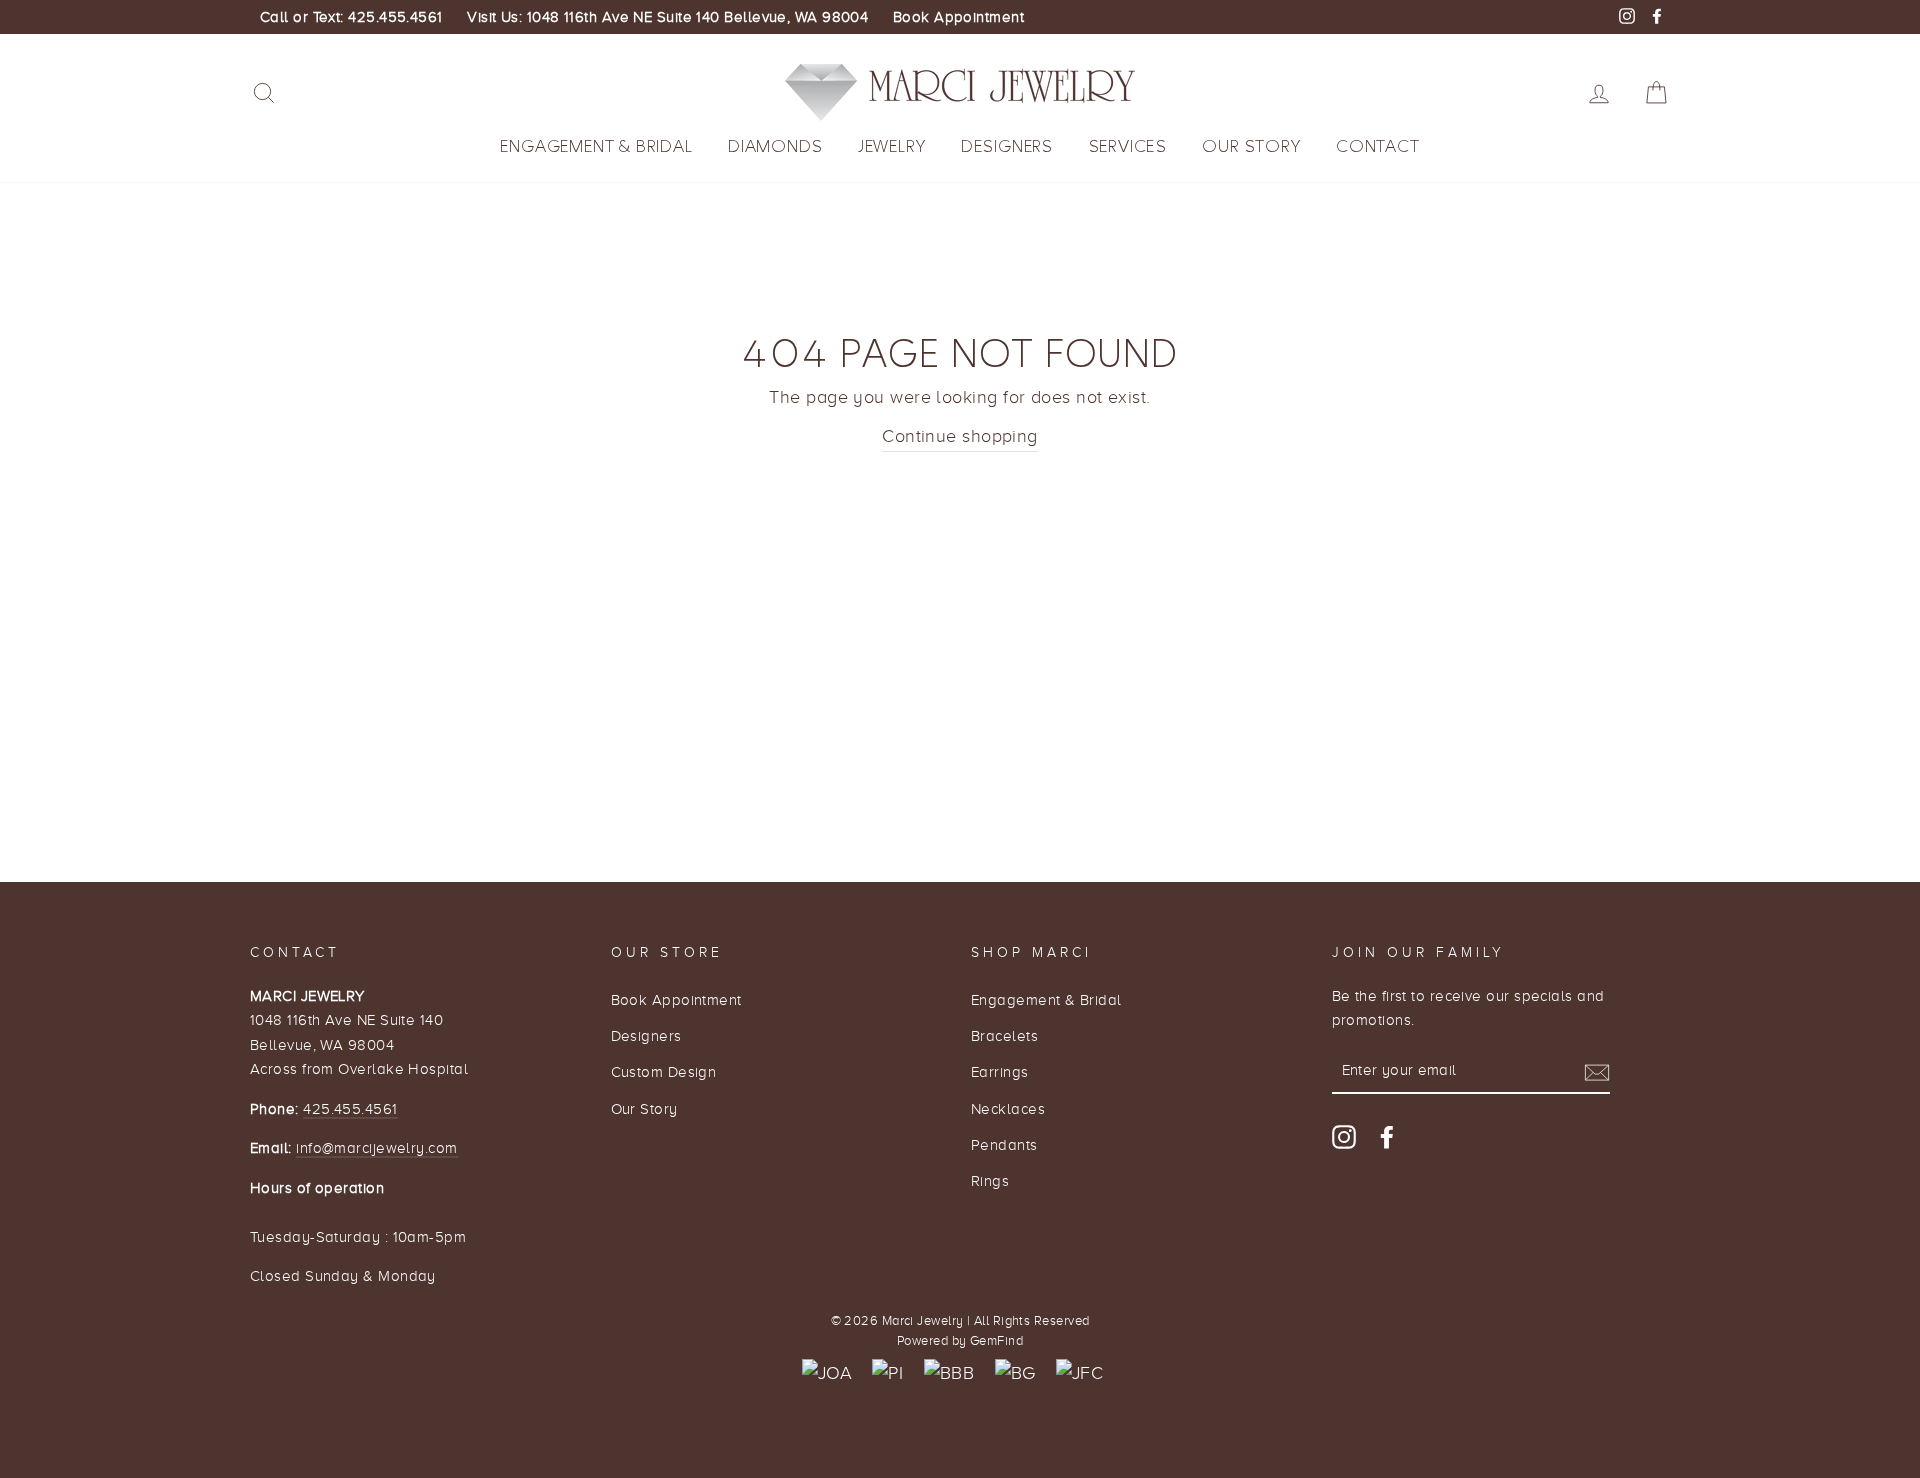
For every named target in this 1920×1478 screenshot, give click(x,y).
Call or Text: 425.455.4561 (351, 17)
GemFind (996, 1341)
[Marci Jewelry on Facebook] (1387, 1136)
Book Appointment (958, 17)
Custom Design (664, 1071)
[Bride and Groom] (1015, 1373)
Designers (1007, 146)
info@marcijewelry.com (376, 1147)
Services (1128, 146)
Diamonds (775, 146)
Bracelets (1004, 1035)
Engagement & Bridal (596, 146)
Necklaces (1008, 1108)
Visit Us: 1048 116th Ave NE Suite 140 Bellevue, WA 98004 (667, 17)
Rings (990, 1180)
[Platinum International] (887, 1373)
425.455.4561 (350, 1108)
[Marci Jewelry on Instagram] (1344, 1136)
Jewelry (892, 146)
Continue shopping (960, 436)
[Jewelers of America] (827, 1373)
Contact (1378, 146)
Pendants (1004, 1144)
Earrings (1000, 1071)
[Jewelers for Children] (1079, 1373)
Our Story (1251, 146)
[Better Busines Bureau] (949, 1373)
